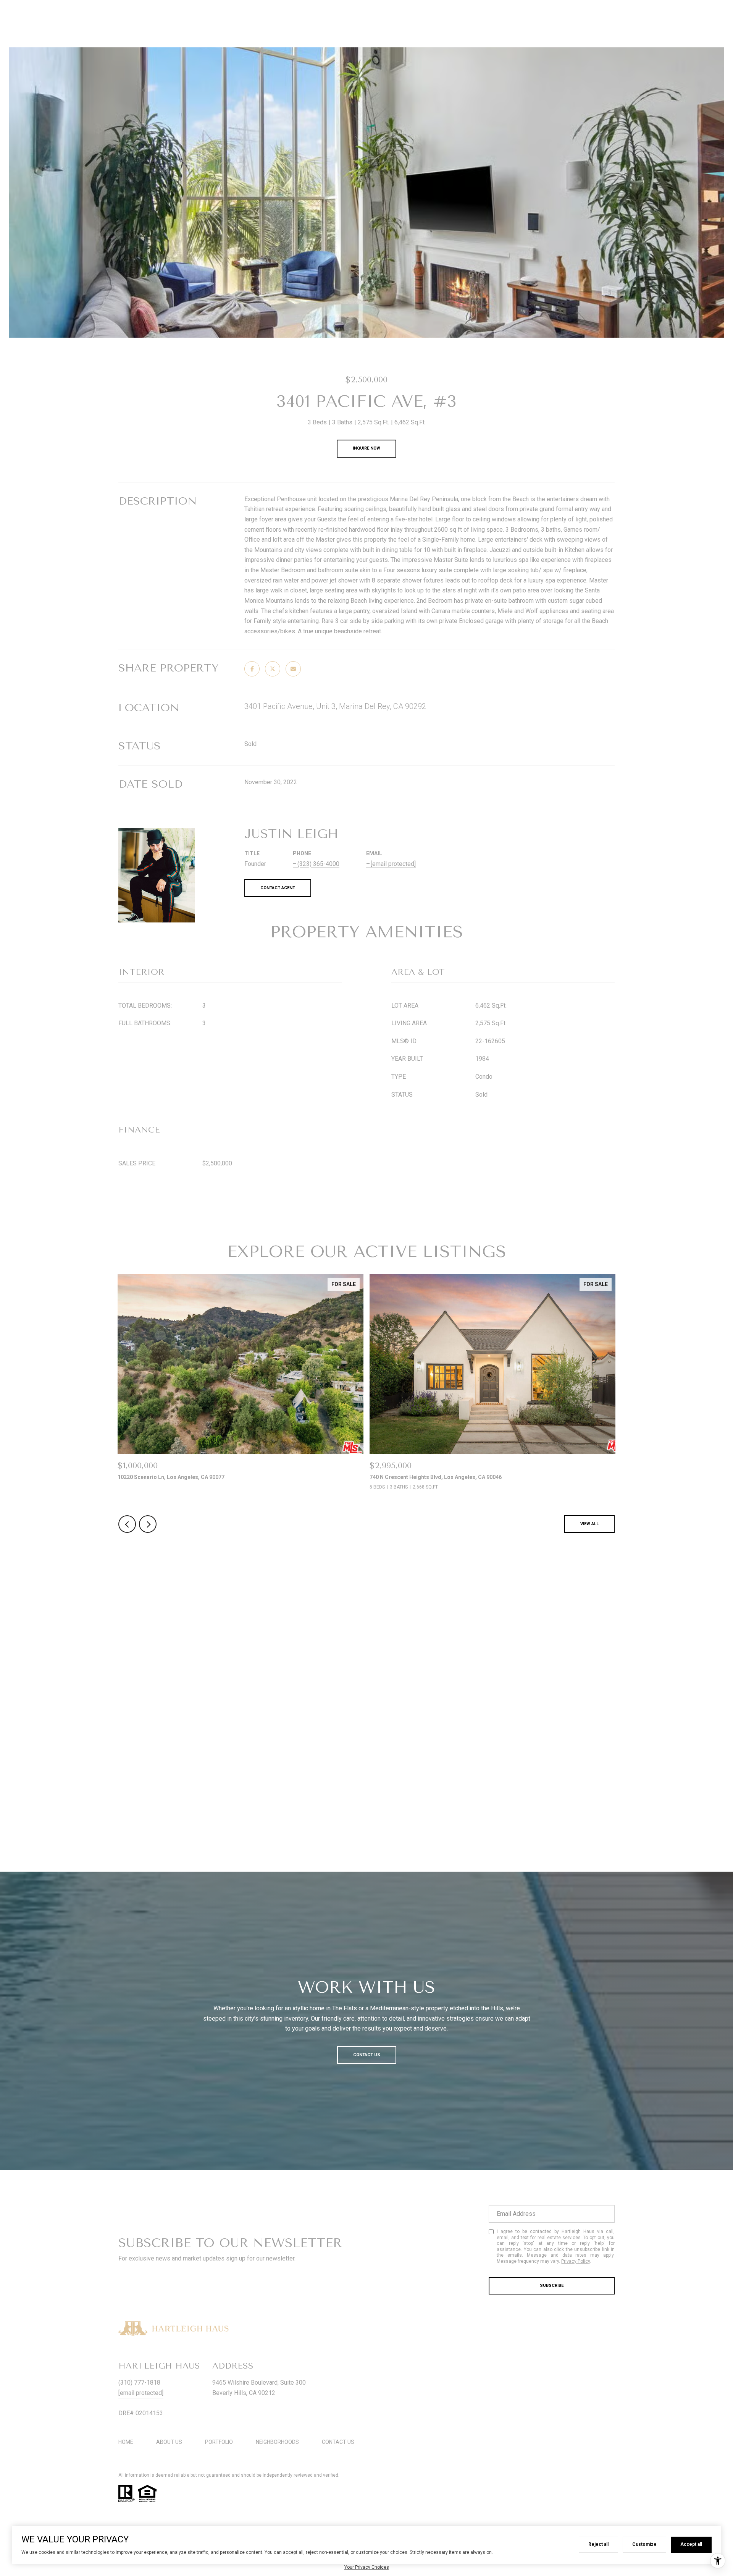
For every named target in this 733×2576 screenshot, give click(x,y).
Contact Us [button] (367, 2055)
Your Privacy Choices (367, 2567)
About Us (169, 2442)
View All (589, 1524)
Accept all (691, 2544)
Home (126, 2442)
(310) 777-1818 (139, 2383)
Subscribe (552, 2286)
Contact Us (338, 2442)
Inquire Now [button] (366, 448)
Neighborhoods (277, 2442)
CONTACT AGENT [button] (278, 888)
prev (127, 1524)
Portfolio (219, 2442)
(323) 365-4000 (318, 864)
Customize (644, 2544)
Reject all (598, 2544)
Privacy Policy (576, 2261)
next (148, 1524)
